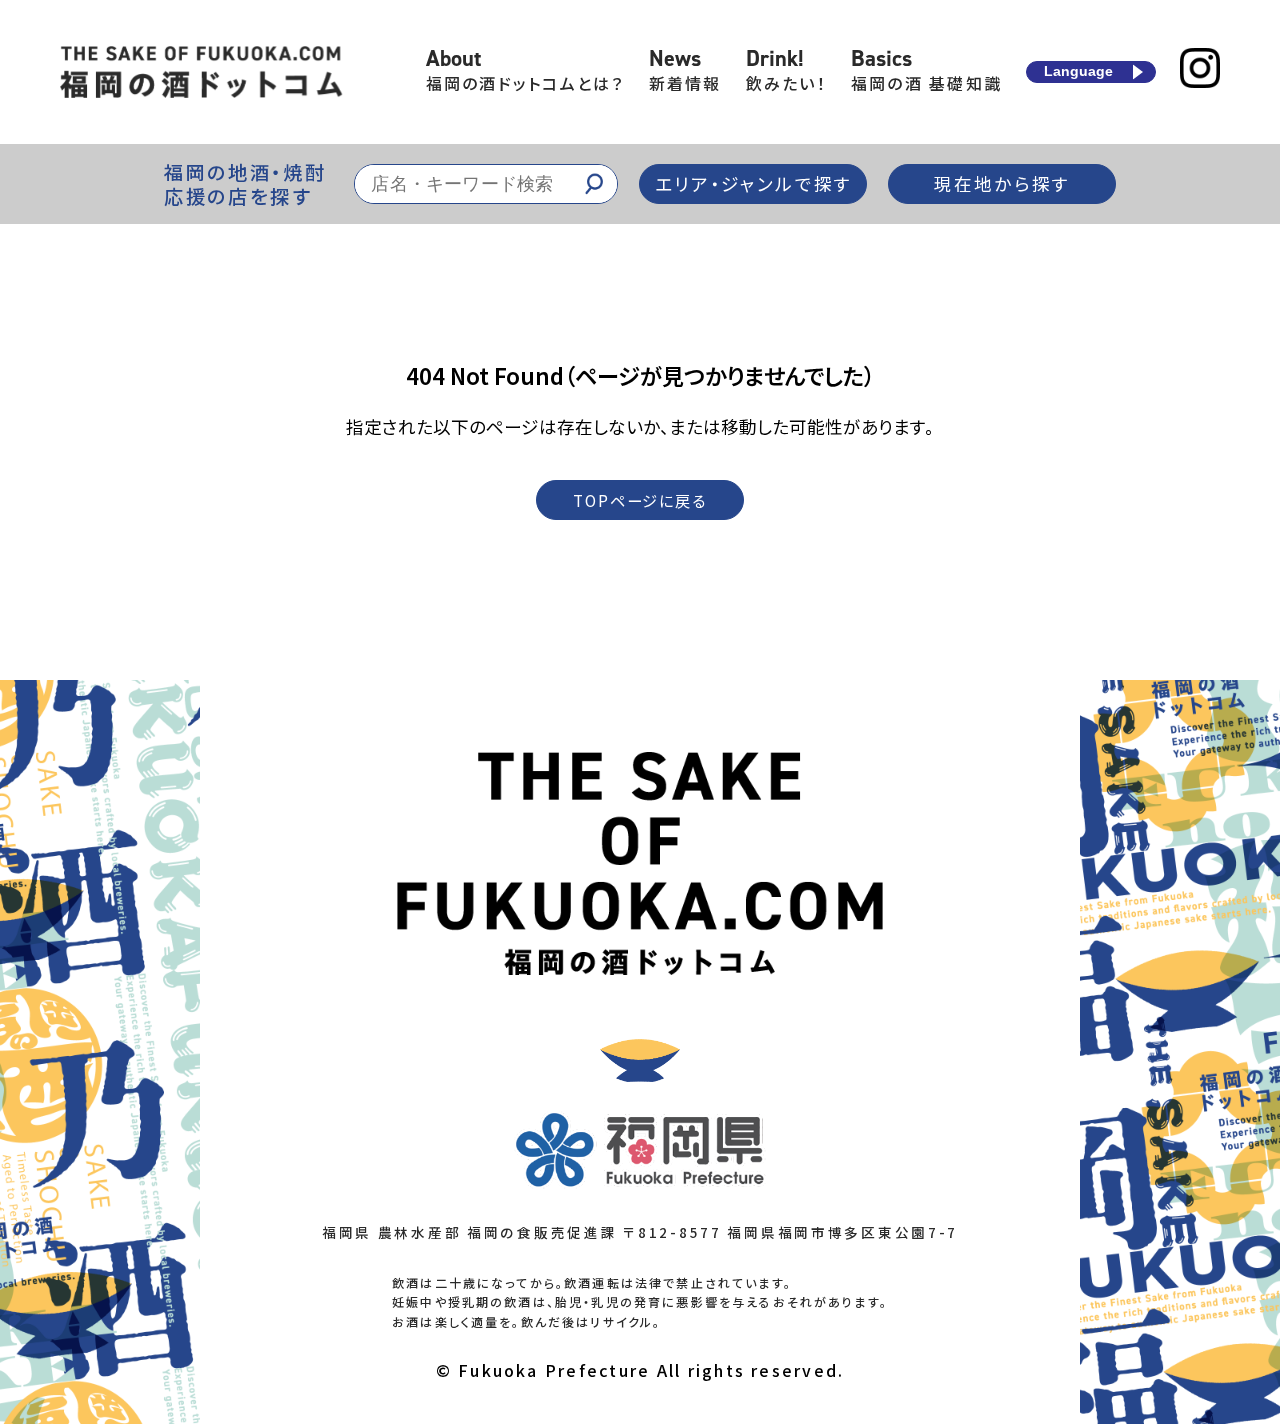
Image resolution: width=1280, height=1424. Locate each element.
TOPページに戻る (639, 500)
